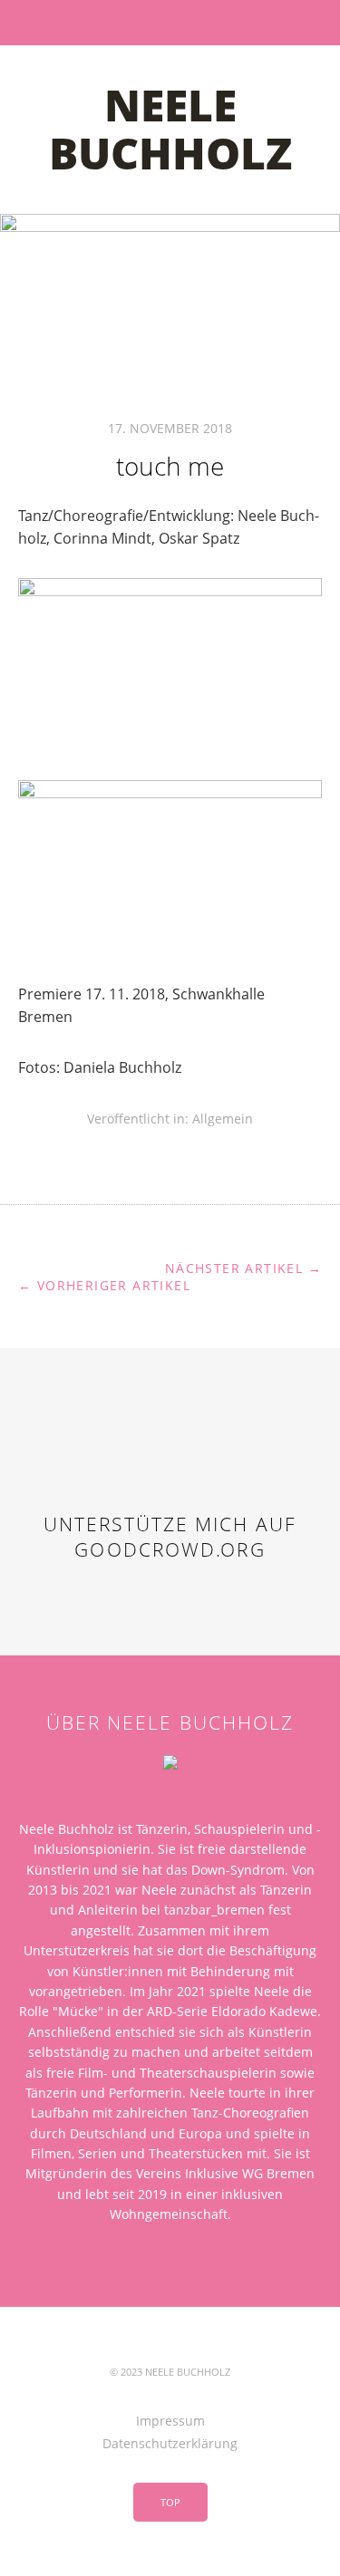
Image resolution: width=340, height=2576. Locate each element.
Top (170, 2502)
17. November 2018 (170, 428)
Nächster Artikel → (243, 1268)
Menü (170, 23)
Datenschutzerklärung (170, 2443)
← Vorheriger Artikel (104, 1285)
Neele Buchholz (170, 129)
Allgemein (223, 1119)
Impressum (170, 2421)
